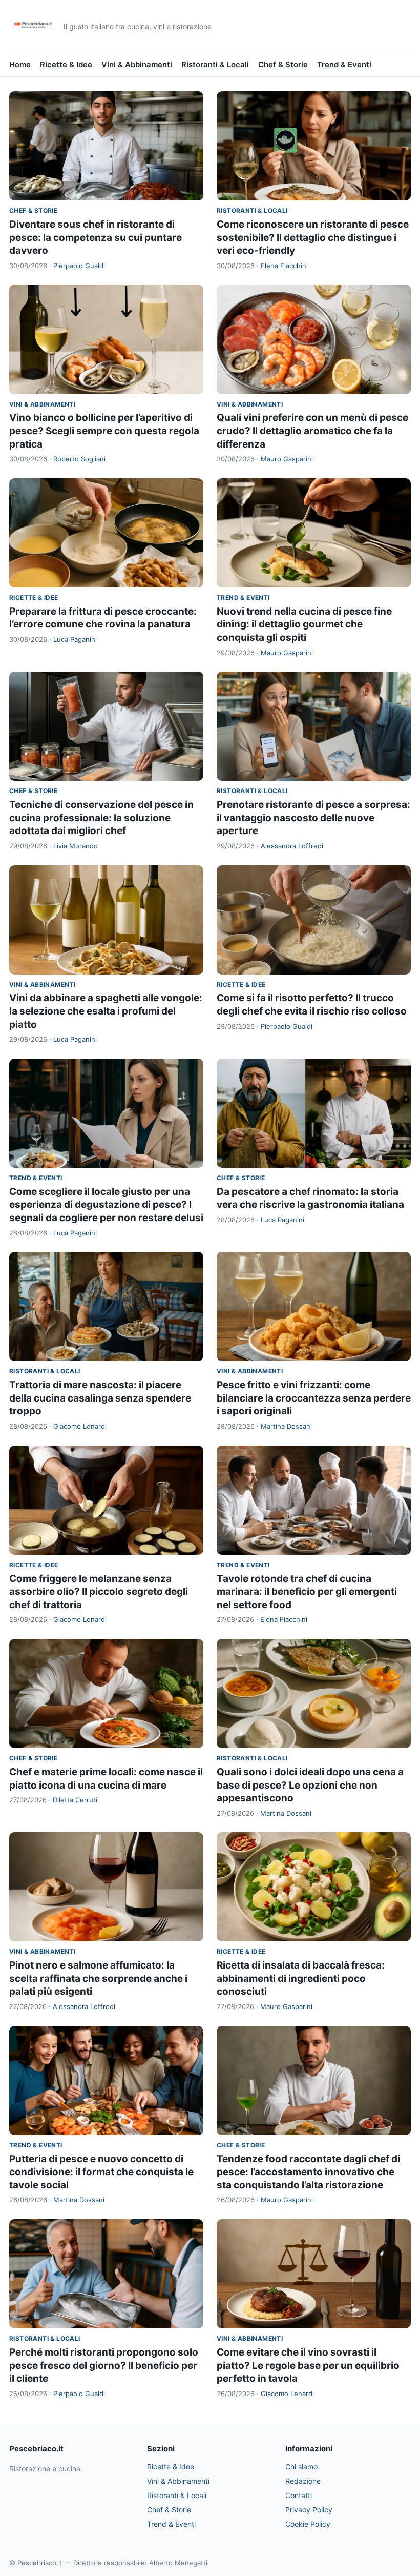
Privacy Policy (309, 2510)
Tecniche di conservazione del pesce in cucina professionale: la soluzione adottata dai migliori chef (101, 818)
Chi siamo (301, 2467)
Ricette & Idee (66, 64)
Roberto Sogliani (79, 459)
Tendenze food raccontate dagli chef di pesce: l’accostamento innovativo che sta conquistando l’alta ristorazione (308, 2172)
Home (20, 64)
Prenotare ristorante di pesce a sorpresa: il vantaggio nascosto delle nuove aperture (313, 818)
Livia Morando (76, 846)
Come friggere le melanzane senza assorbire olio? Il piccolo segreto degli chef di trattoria (99, 1592)
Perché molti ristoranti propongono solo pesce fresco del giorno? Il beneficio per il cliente (104, 2365)
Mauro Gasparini (287, 459)
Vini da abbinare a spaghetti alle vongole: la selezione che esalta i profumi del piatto (106, 1011)
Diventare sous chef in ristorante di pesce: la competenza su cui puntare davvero (96, 237)
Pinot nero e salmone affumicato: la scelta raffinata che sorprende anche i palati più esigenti (98, 1978)
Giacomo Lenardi (80, 1426)
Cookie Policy (308, 2524)
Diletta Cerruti (75, 1800)
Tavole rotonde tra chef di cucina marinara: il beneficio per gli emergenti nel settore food (307, 1592)
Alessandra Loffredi (292, 846)
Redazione (303, 2481)
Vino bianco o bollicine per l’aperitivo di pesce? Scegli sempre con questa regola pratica (104, 431)
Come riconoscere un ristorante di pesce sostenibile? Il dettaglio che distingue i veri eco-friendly (313, 237)
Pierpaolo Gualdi (79, 266)
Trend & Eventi (344, 64)
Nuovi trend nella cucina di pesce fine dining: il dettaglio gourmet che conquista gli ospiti (304, 624)
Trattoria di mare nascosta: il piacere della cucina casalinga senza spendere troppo (100, 1398)
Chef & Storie (283, 64)
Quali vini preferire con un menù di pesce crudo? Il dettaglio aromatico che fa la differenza (312, 431)
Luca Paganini (75, 639)
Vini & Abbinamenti (137, 64)
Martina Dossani (286, 1426)
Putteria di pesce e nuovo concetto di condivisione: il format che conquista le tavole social (101, 2172)
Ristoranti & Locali (215, 64)
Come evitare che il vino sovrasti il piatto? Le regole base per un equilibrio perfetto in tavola (308, 2365)
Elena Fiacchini (284, 266)
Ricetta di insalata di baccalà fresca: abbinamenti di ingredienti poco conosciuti (301, 1978)
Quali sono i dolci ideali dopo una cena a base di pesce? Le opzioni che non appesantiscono (310, 1785)
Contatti (299, 2495)
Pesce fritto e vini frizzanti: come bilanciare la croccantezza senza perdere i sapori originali (314, 1398)
